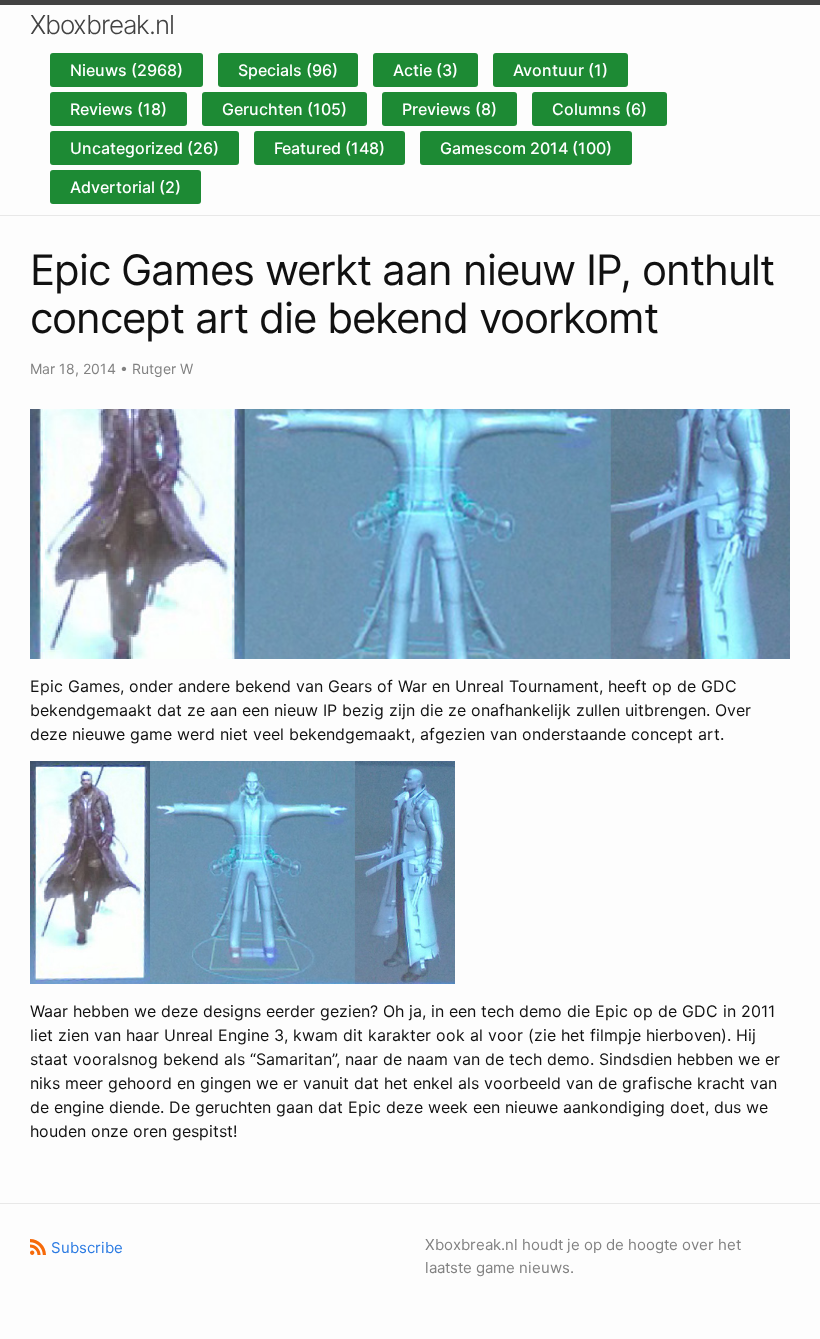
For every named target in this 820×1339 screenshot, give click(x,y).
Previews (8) (449, 109)
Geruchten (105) (284, 109)
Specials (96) (288, 70)
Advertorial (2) (125, 187)
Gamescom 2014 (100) (526, 148)
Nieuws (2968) (126, 70)
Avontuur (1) (560, 70)
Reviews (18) (118, 109)
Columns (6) (599, 109)
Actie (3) (425, 70)
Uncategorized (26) (144, 148)
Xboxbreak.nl (102, 24)
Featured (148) (329, 148)
